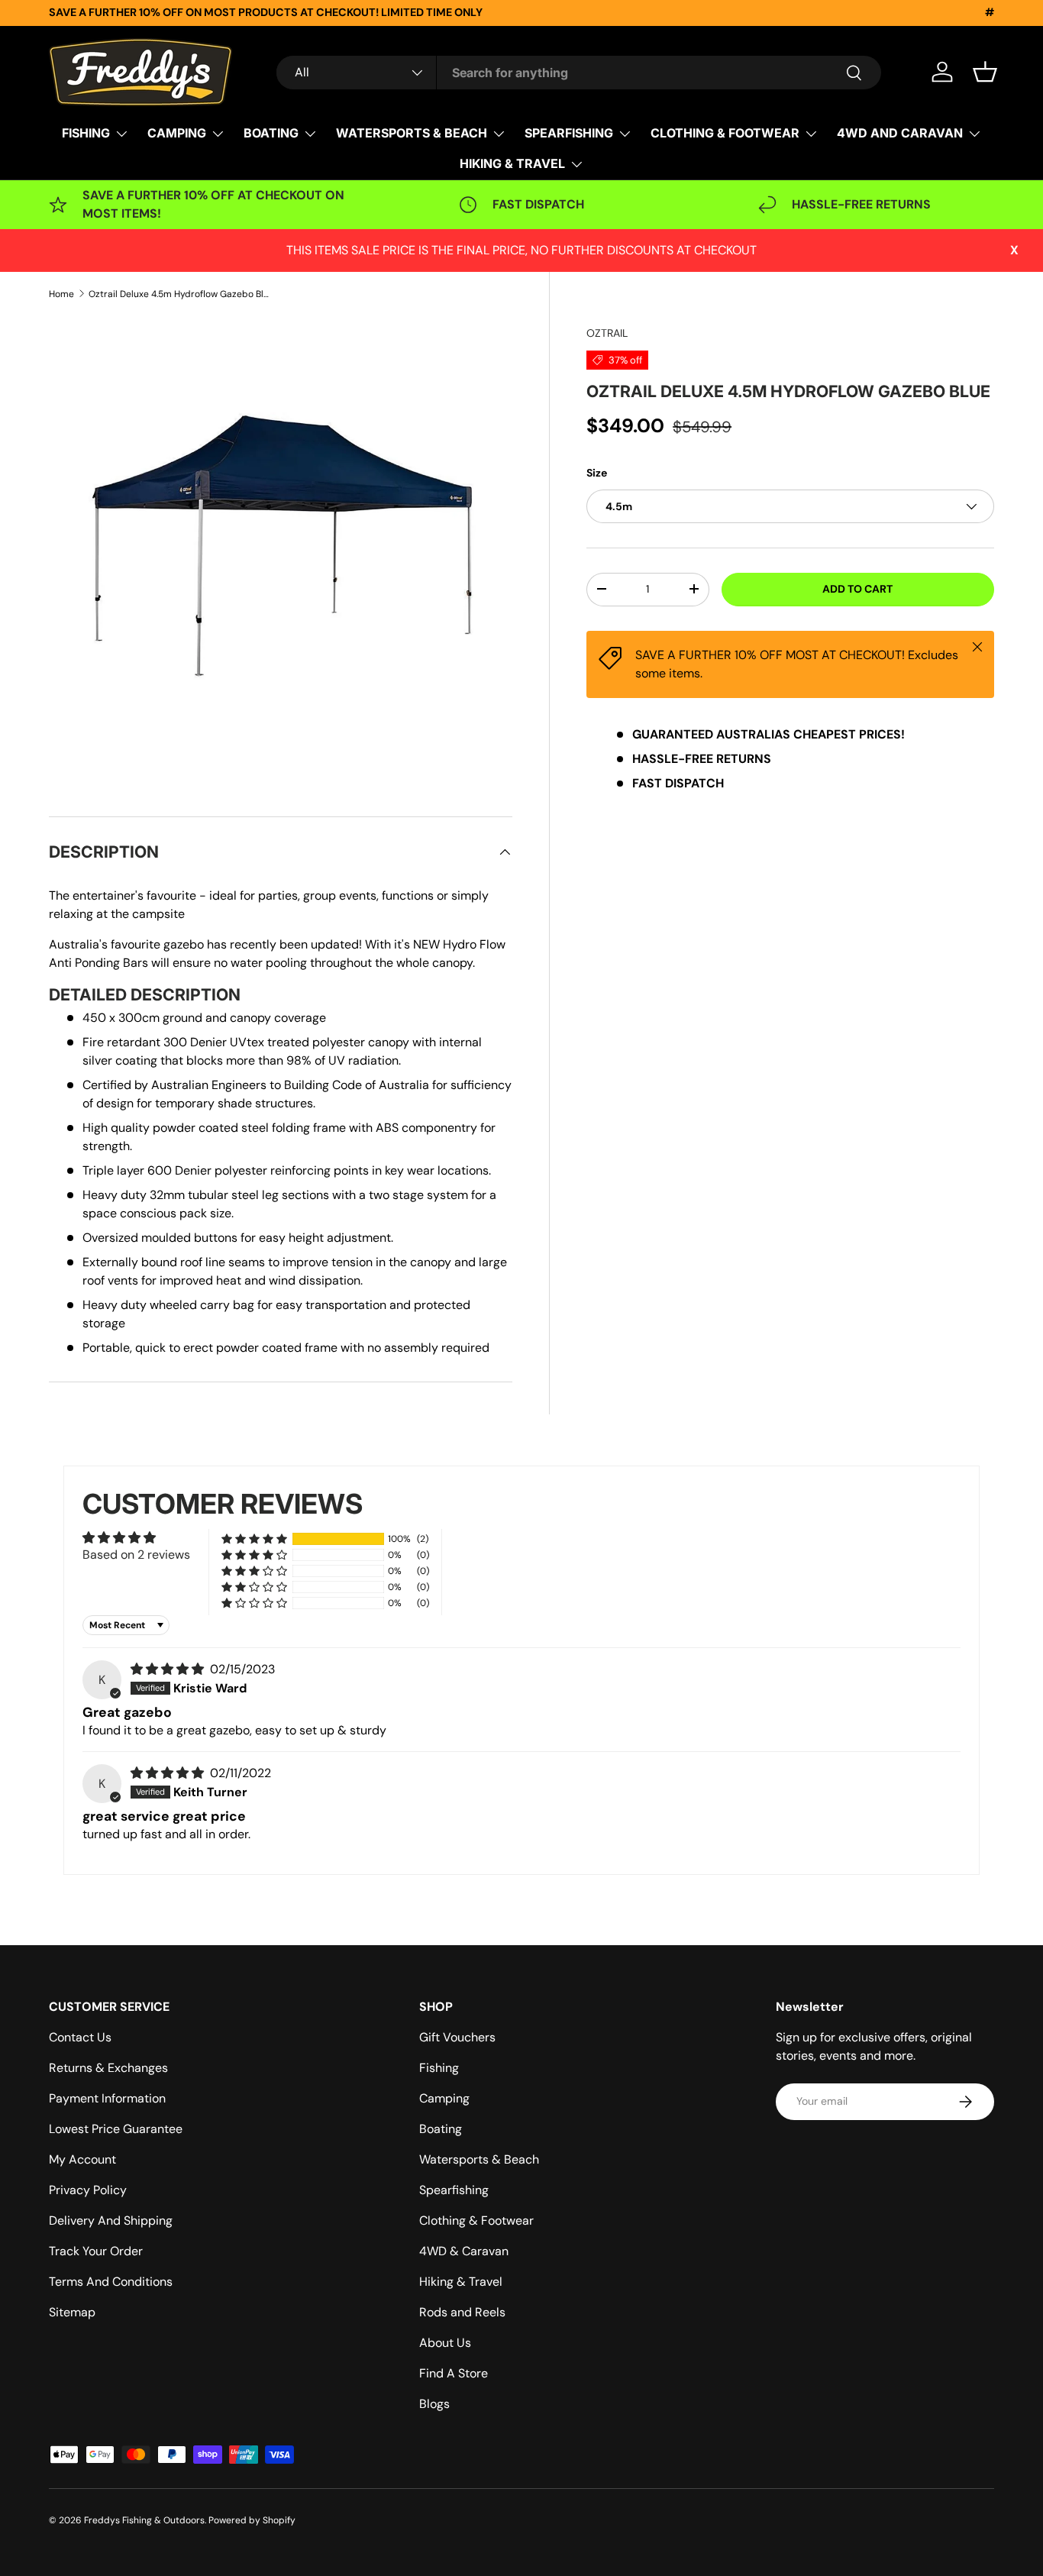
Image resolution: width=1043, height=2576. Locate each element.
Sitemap (72, 2312)
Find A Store (454, 2373)
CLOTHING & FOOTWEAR (725, 133)
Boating (441, 2129)
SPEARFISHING (569, 133)
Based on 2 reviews (136, 1555)
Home (61, 294)
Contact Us (80, 2037)
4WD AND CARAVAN (900, 133)
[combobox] (579, 73)
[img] (169, 1669)
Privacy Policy (88, 2190)
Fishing (439, 2068)
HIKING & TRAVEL (512, 163)
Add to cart (857, 589)
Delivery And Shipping (111, 2220)
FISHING (86, 133)
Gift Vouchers (457, 2037)
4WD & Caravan (464, 2251)
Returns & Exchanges (108, 2068)
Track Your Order (96, 2251)
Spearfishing (454, 2190)
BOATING (271, 133)
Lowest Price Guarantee (116, 2129)
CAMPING (177, 133)
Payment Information (107, 2098)
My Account (82, 2159)
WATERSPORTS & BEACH (412, 133)
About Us (445, 2343)
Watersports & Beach (479, 2159)
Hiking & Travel (461, 2282)
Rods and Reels (462, 2312)
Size (597, 472)
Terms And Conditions (111, 2282)
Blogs (434, 2404)
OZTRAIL (607, 333)
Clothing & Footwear (476, 2220)
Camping (444, 2098)
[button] (985, 72)
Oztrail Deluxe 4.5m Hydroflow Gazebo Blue (180, 294)
